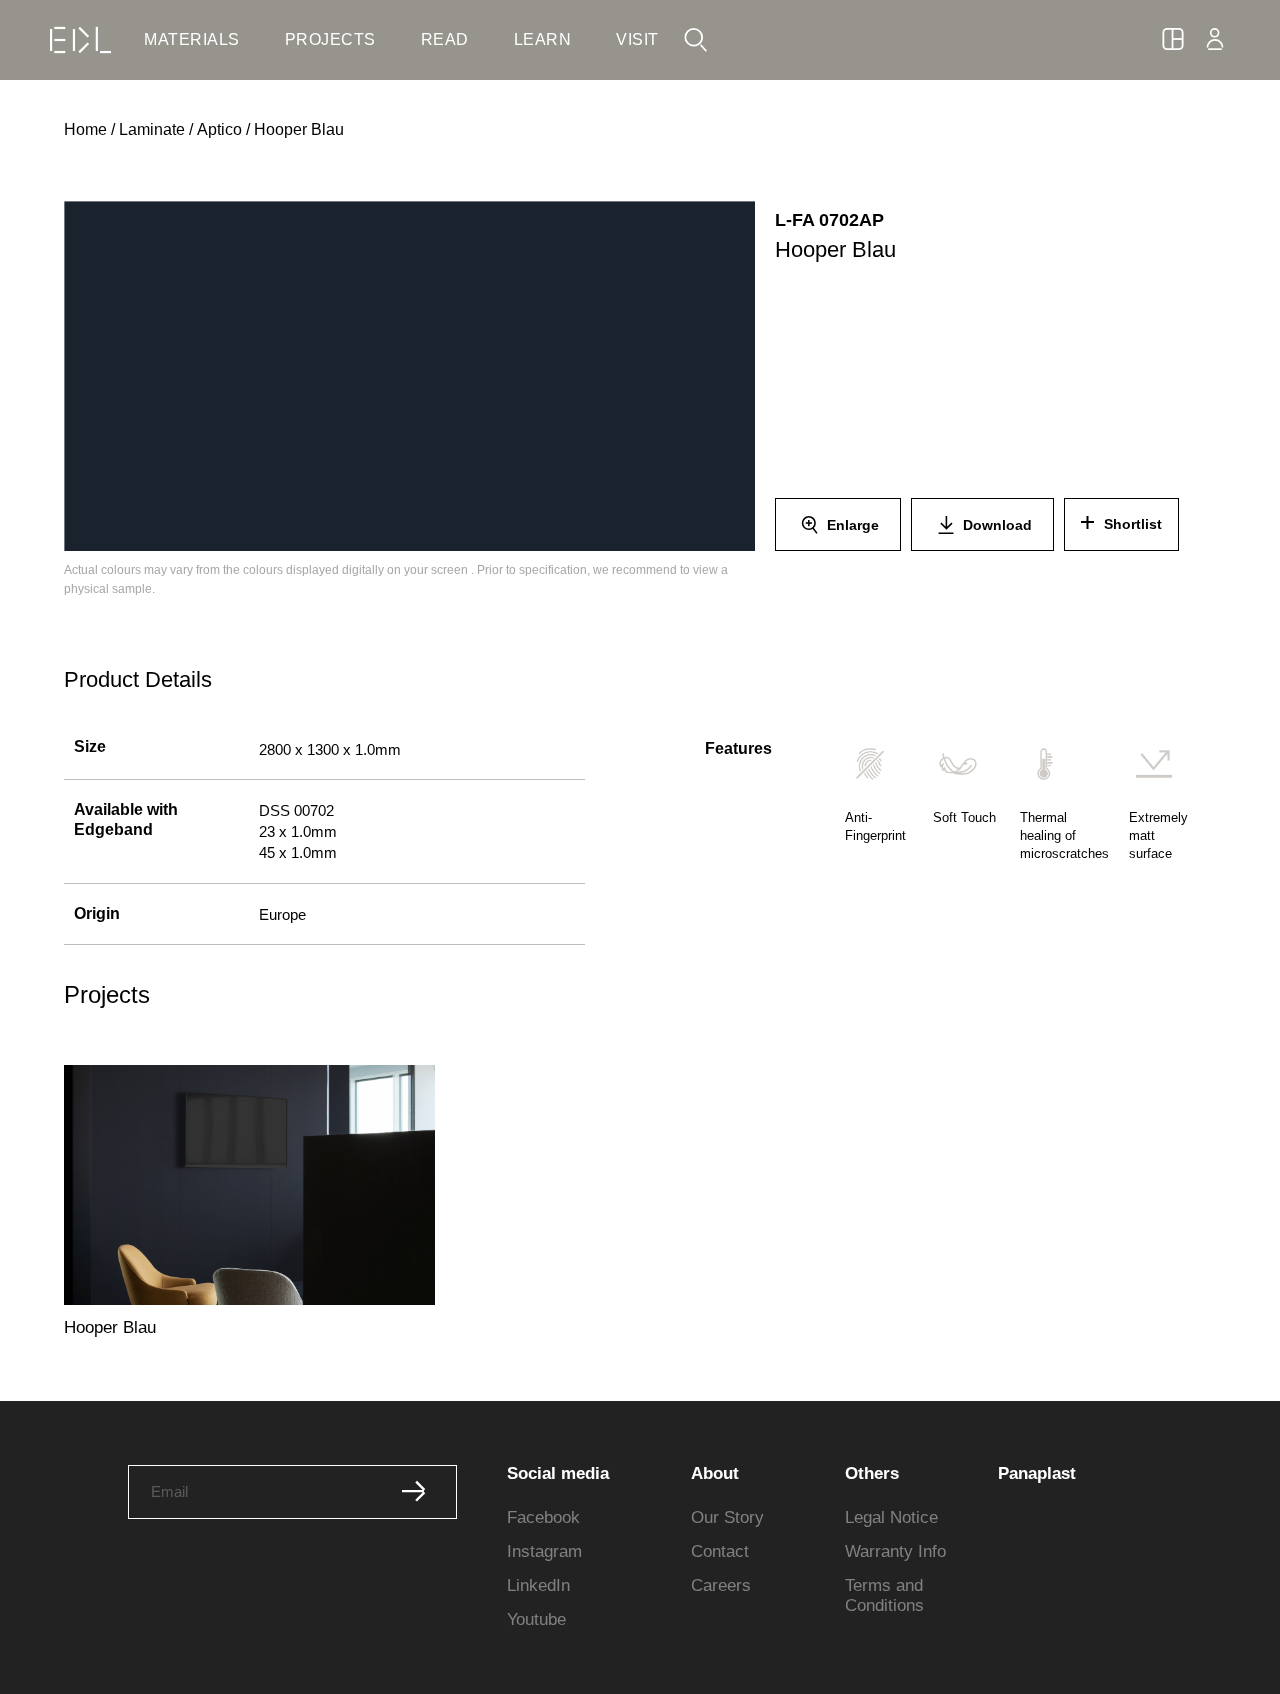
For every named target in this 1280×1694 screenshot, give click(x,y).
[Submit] (414, 1492)
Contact (720, 1551)
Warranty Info (895, 1551)
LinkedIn (538, 1585)
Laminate (152, 129)
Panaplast (1037, 1473)
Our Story (727, 1517)
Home (85, 129)
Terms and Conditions (884, 1595)
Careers (721, 1585)
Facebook (543, 1517)
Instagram (544, 1551)
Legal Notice (891, 1517)
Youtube (536, 1619)
